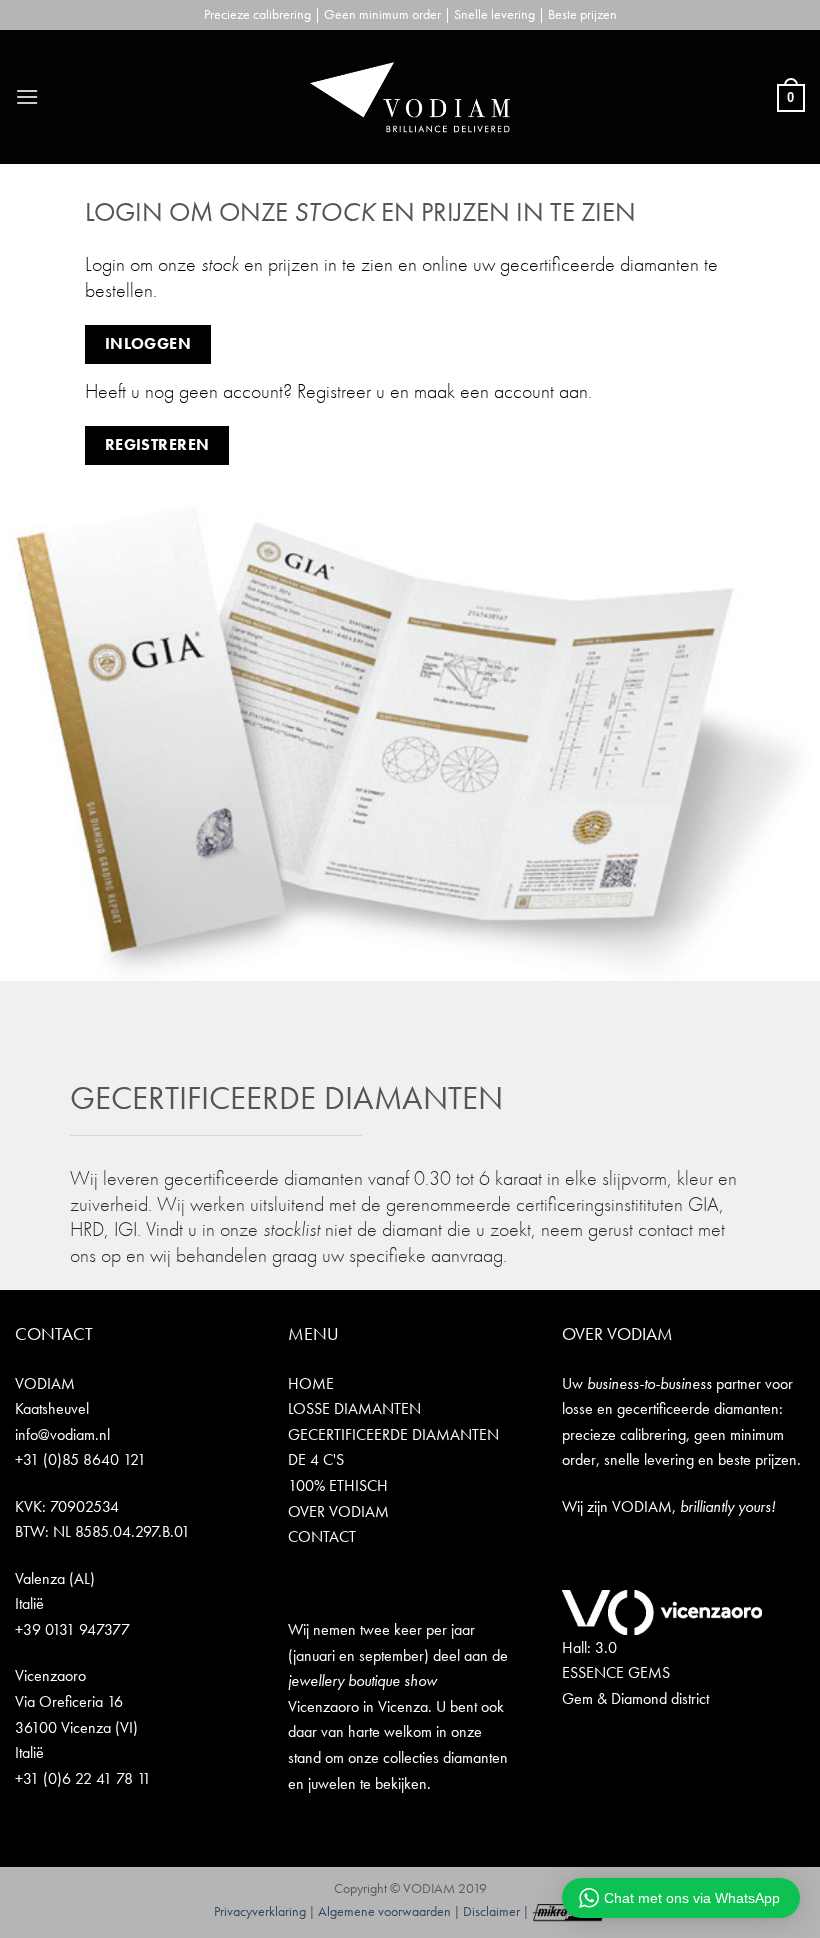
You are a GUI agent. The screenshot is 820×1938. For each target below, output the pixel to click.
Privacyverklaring (260, 1911)
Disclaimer (491, 1911)
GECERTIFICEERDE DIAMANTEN (393, 1434)
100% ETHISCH (338, 1485)
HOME (311, 1383)
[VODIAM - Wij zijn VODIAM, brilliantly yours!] (410, 97)
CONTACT (322, 1536)
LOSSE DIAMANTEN (354, 1408)
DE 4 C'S (316, 1459)
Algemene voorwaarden (384, 1911)
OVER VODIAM (338, 1511)
